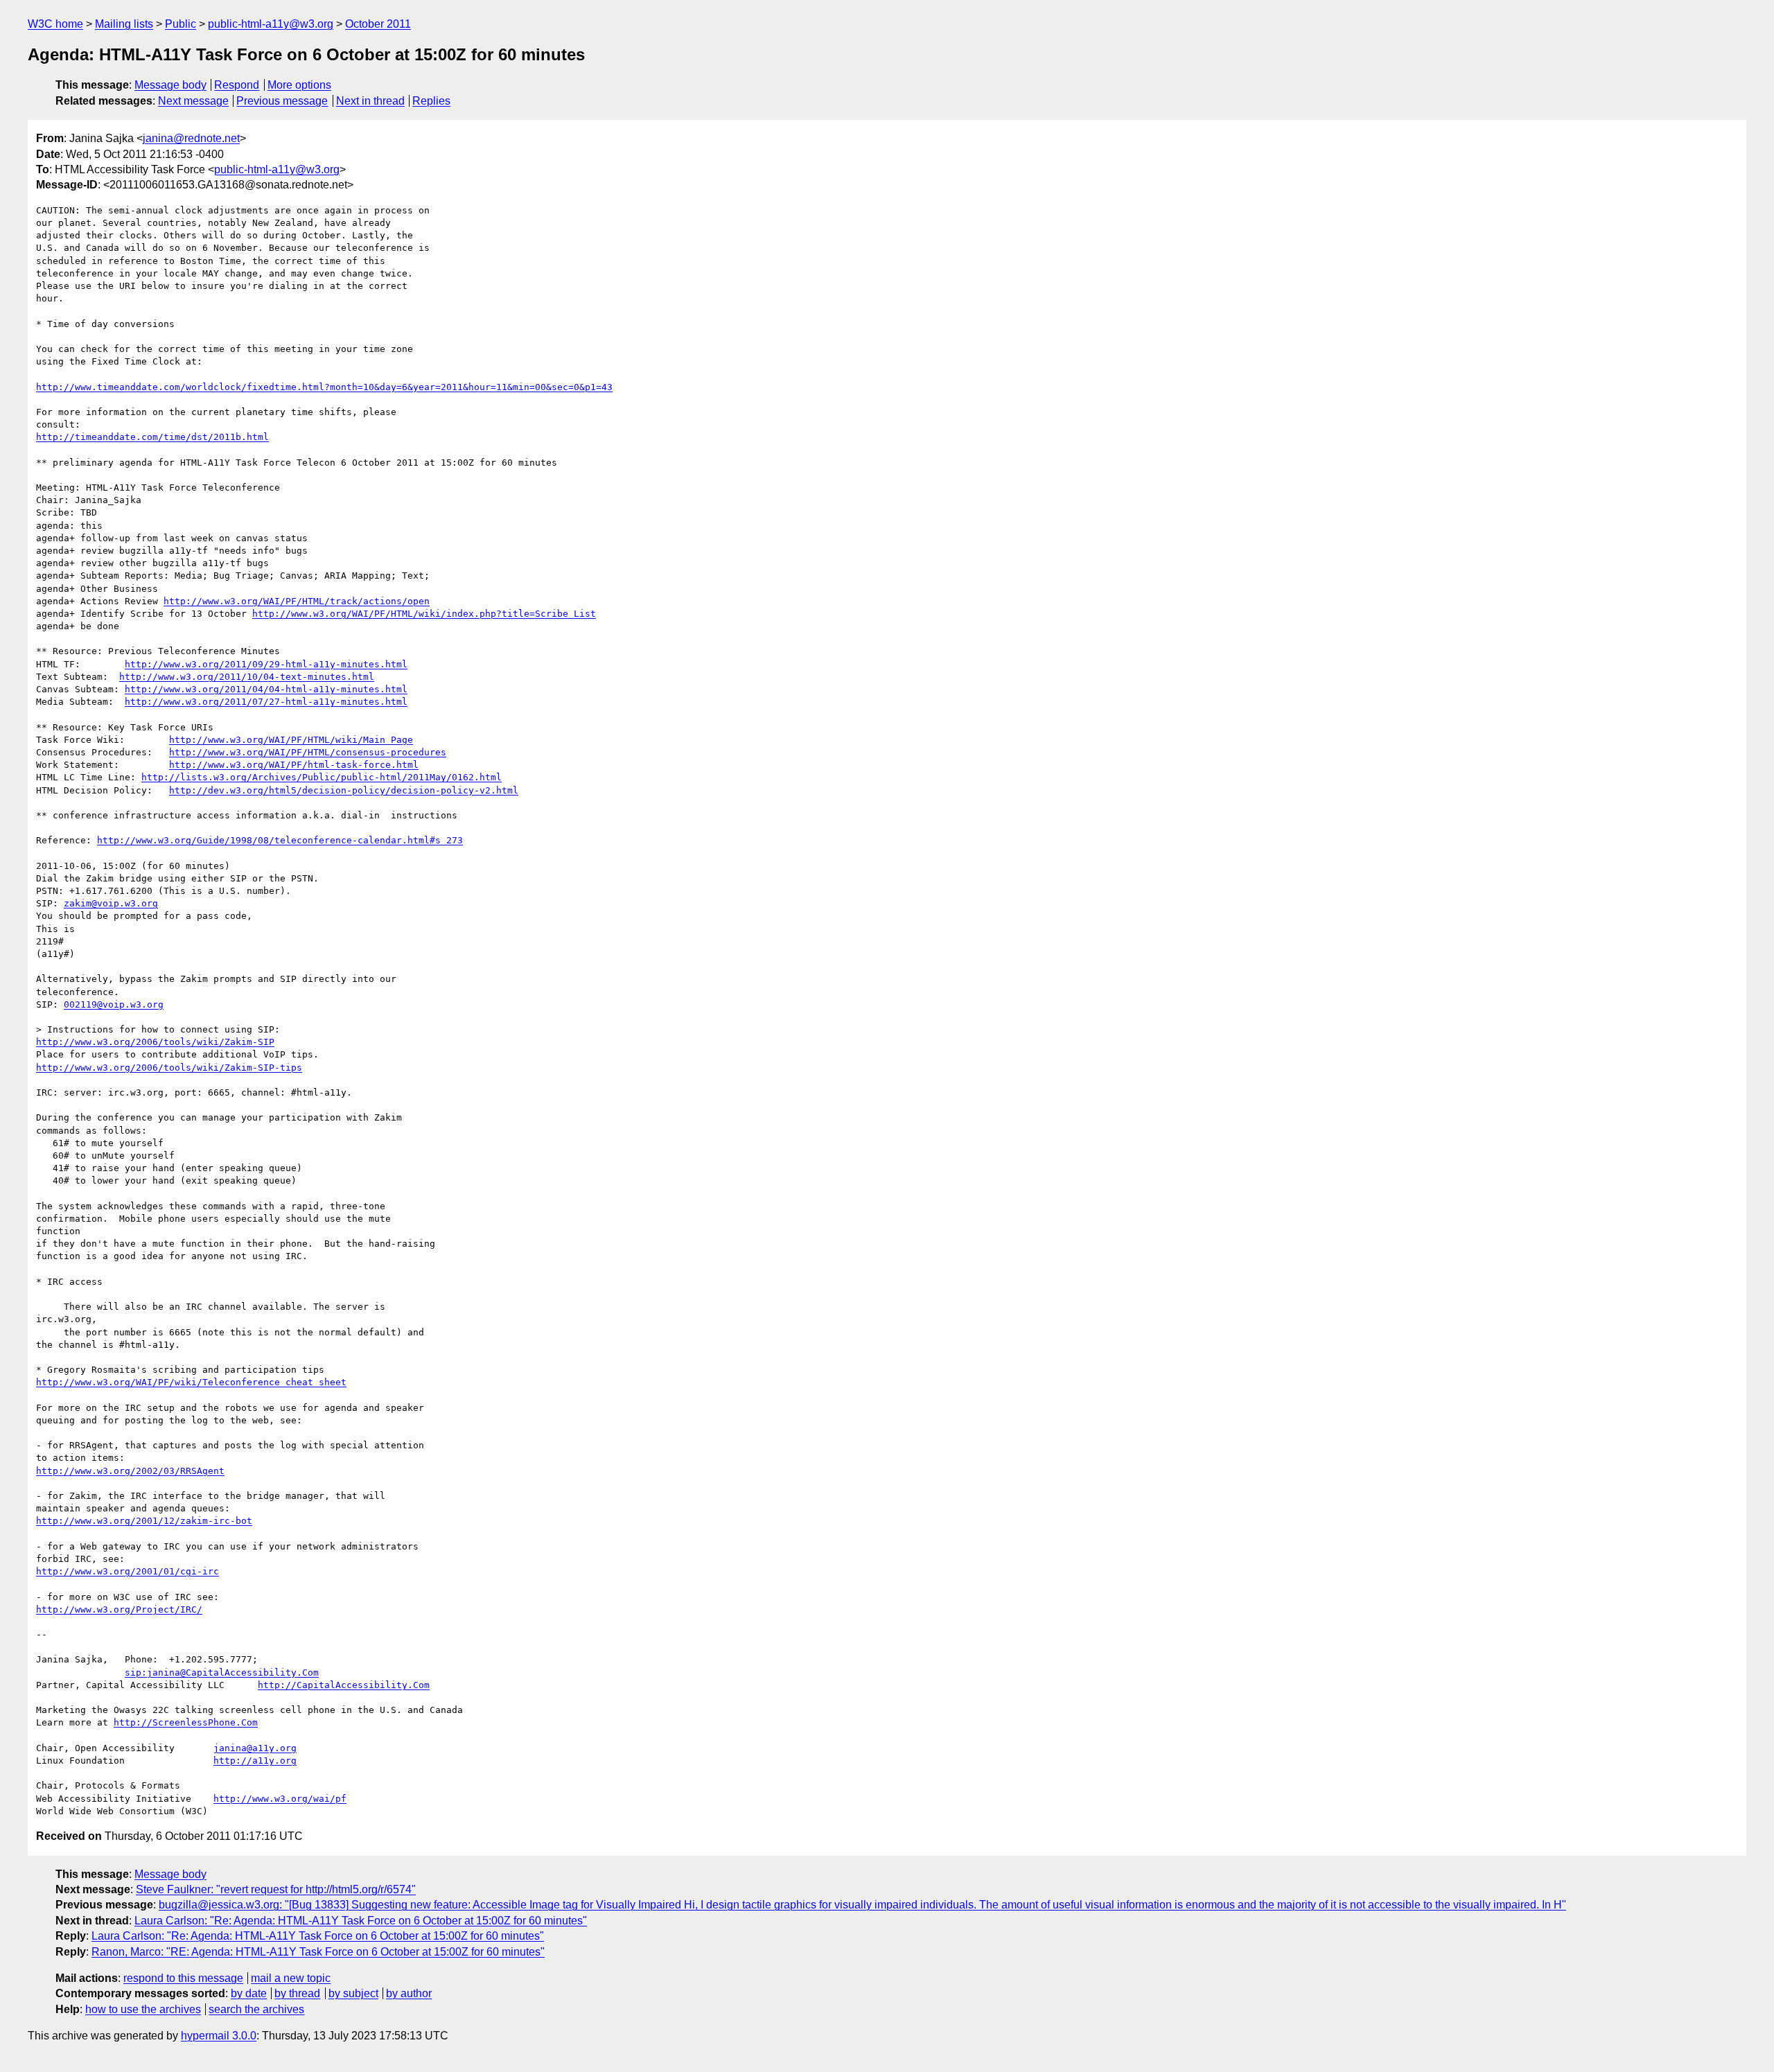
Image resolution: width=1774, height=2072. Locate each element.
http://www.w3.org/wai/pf (280, 1799)
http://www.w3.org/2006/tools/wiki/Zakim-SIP (155, 1042)
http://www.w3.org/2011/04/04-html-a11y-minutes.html (266, 689)
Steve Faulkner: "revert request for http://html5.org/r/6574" (276, 1889)
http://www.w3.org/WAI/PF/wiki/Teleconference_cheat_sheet (191, 1382)
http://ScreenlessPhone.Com (186, 1722)
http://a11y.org (255, 1761)
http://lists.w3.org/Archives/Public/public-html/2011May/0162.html (322, 777)
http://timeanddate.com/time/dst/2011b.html (152, 437)
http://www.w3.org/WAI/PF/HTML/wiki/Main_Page (291, 740)
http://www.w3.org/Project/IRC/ (119, 1609)
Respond (237, 85)
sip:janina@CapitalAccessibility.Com (222, 1672)
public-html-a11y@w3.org (271, 24)
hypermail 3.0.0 (219, 2036)
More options (299, 85)
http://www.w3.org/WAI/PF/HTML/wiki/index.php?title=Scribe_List (424, 614)
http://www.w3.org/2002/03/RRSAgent (130, 1471)
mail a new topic (291, 1978)
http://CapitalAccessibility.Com (344, 1685)
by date (249, 1993)
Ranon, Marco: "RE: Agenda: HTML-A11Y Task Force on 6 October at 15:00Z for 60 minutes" (318, 1952)
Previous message (282, 101)
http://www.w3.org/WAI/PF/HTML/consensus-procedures (308, 752)
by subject (353, 1993)
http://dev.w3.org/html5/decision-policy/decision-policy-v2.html (344, 790)
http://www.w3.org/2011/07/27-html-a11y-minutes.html (266, 702)
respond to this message (183, 1978)
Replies (431, 101)
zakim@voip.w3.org (111, 903)
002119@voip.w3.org (114, 1004)
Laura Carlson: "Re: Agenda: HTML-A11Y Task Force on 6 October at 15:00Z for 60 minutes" (361, 1921)
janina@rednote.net (191, 138)
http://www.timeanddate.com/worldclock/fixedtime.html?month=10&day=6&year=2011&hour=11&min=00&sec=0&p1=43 (324, 387)
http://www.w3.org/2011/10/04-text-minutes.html (247, 677)
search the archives (256, 2009)
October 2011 (378, 24)
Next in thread (370, 101)
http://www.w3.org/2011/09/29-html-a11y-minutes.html (266, 664)
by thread (297, 1993)
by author (409, 1993)
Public (181, 24)
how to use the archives (143, 2009)
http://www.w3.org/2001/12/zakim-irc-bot (144, 1521)
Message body (170, 85)
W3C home (55, 24)
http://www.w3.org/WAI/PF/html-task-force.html (294, 765)
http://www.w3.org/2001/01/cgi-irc (128, 1571)
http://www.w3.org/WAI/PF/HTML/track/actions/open (297, 601)
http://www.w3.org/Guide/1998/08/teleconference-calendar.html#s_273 (280, 840)
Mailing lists (124, 24)
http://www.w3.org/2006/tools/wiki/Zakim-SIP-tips (169, 1068)
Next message (193, 101)
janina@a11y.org (255, 1748)
